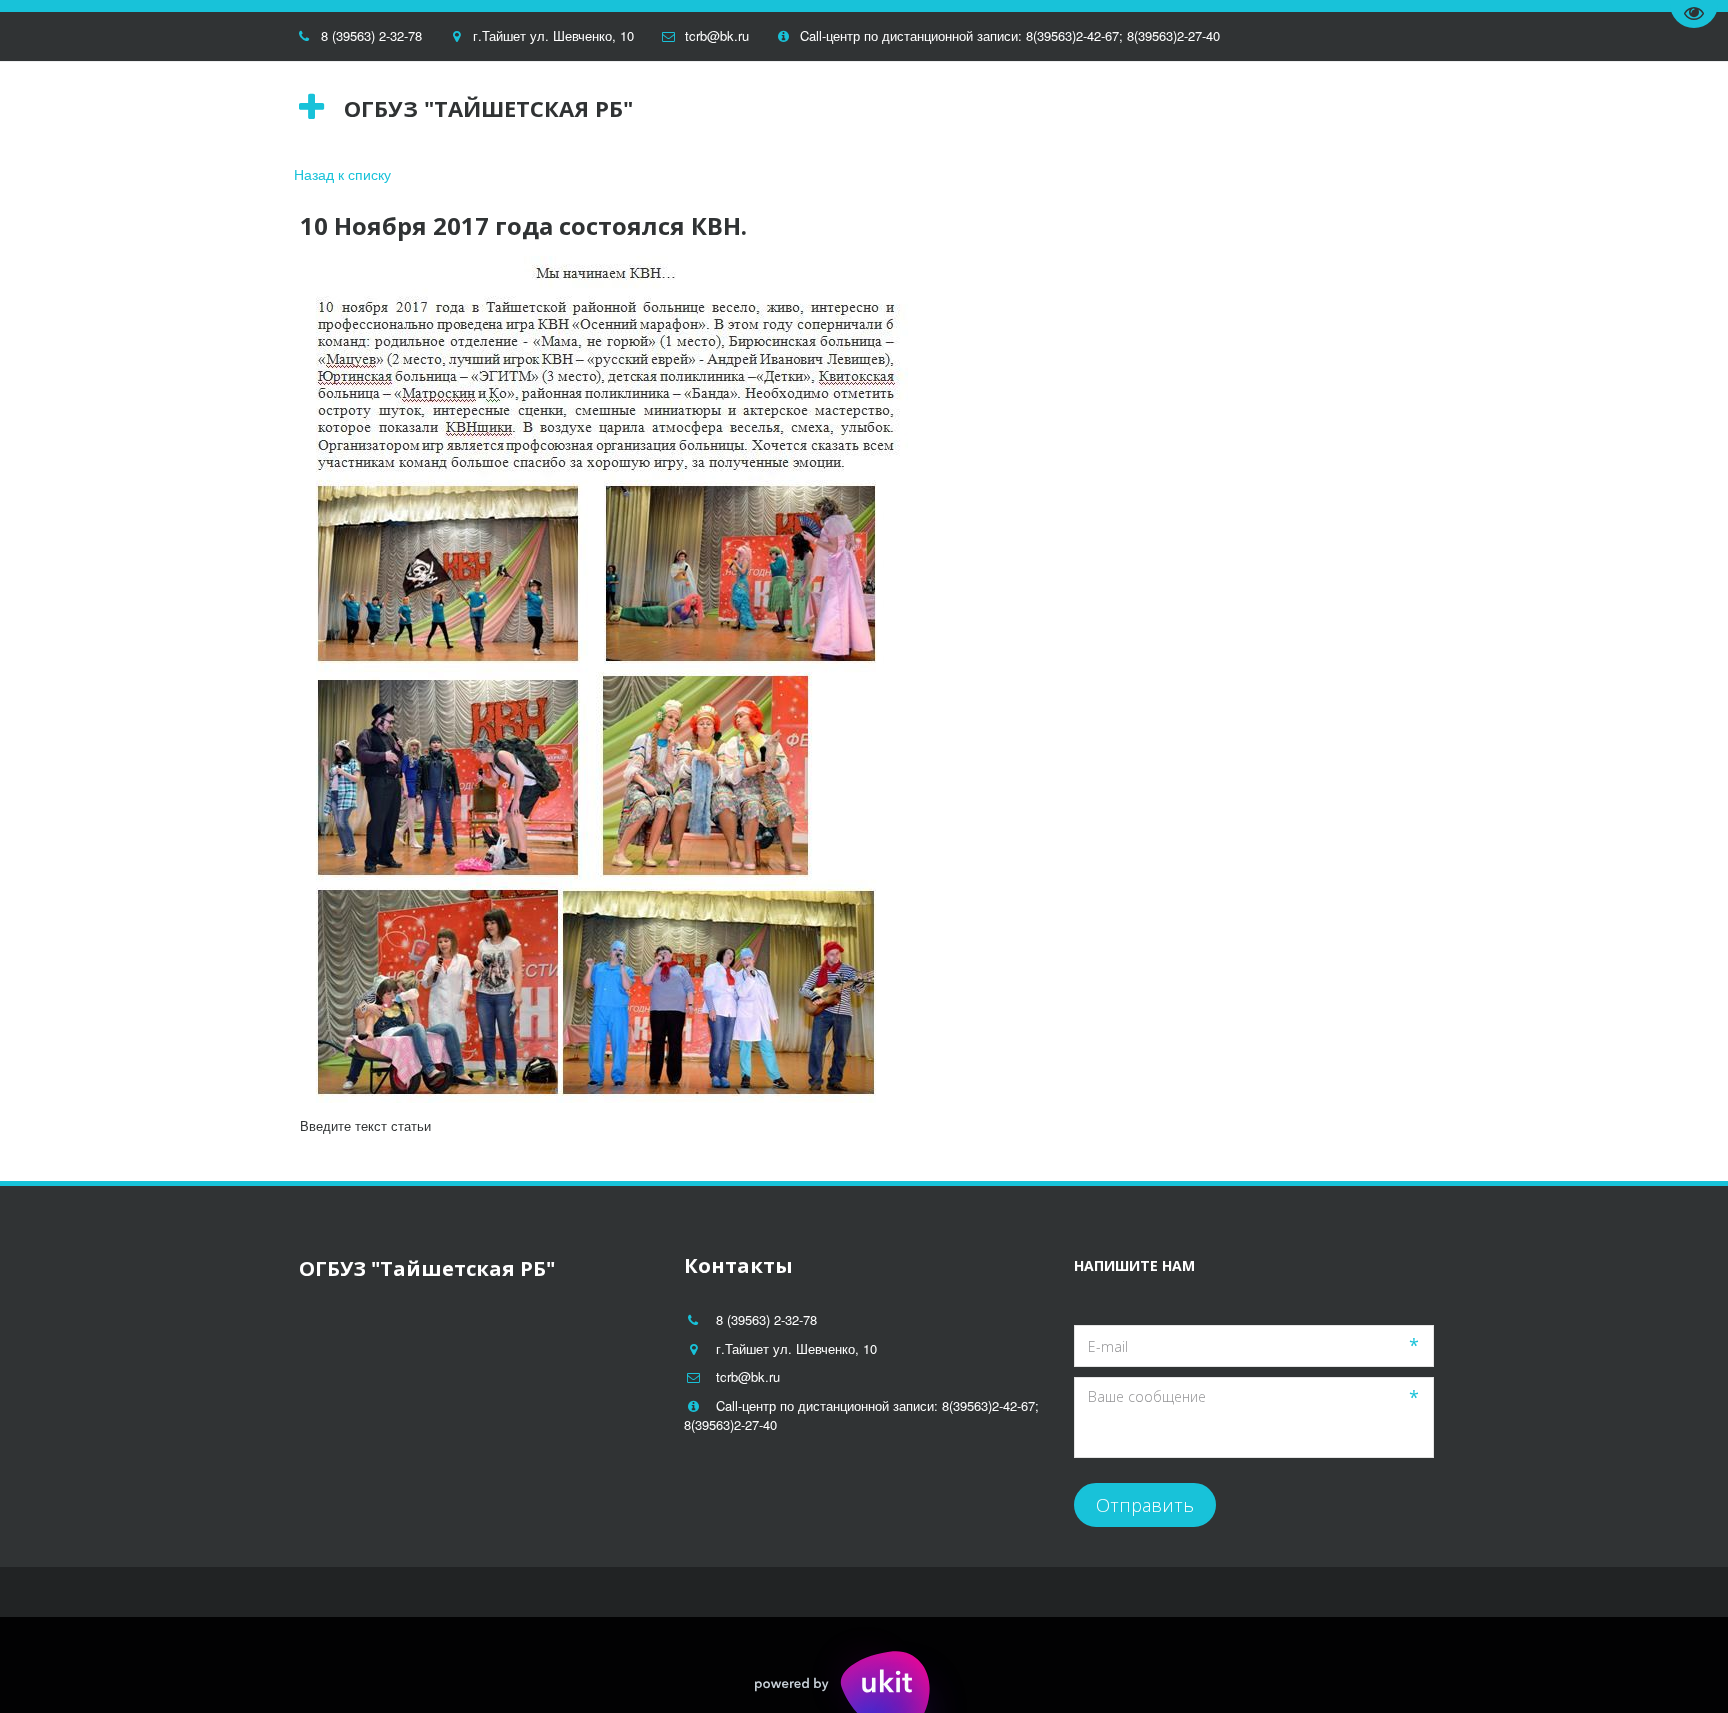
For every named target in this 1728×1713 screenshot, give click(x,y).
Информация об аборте (398, 107)
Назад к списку (342, 174)
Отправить (1145, 1505)
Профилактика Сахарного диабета (757, 107)
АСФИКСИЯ (557, 107)
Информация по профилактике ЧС (1222, 107)
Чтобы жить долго (990, 107)
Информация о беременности (167, 107)
